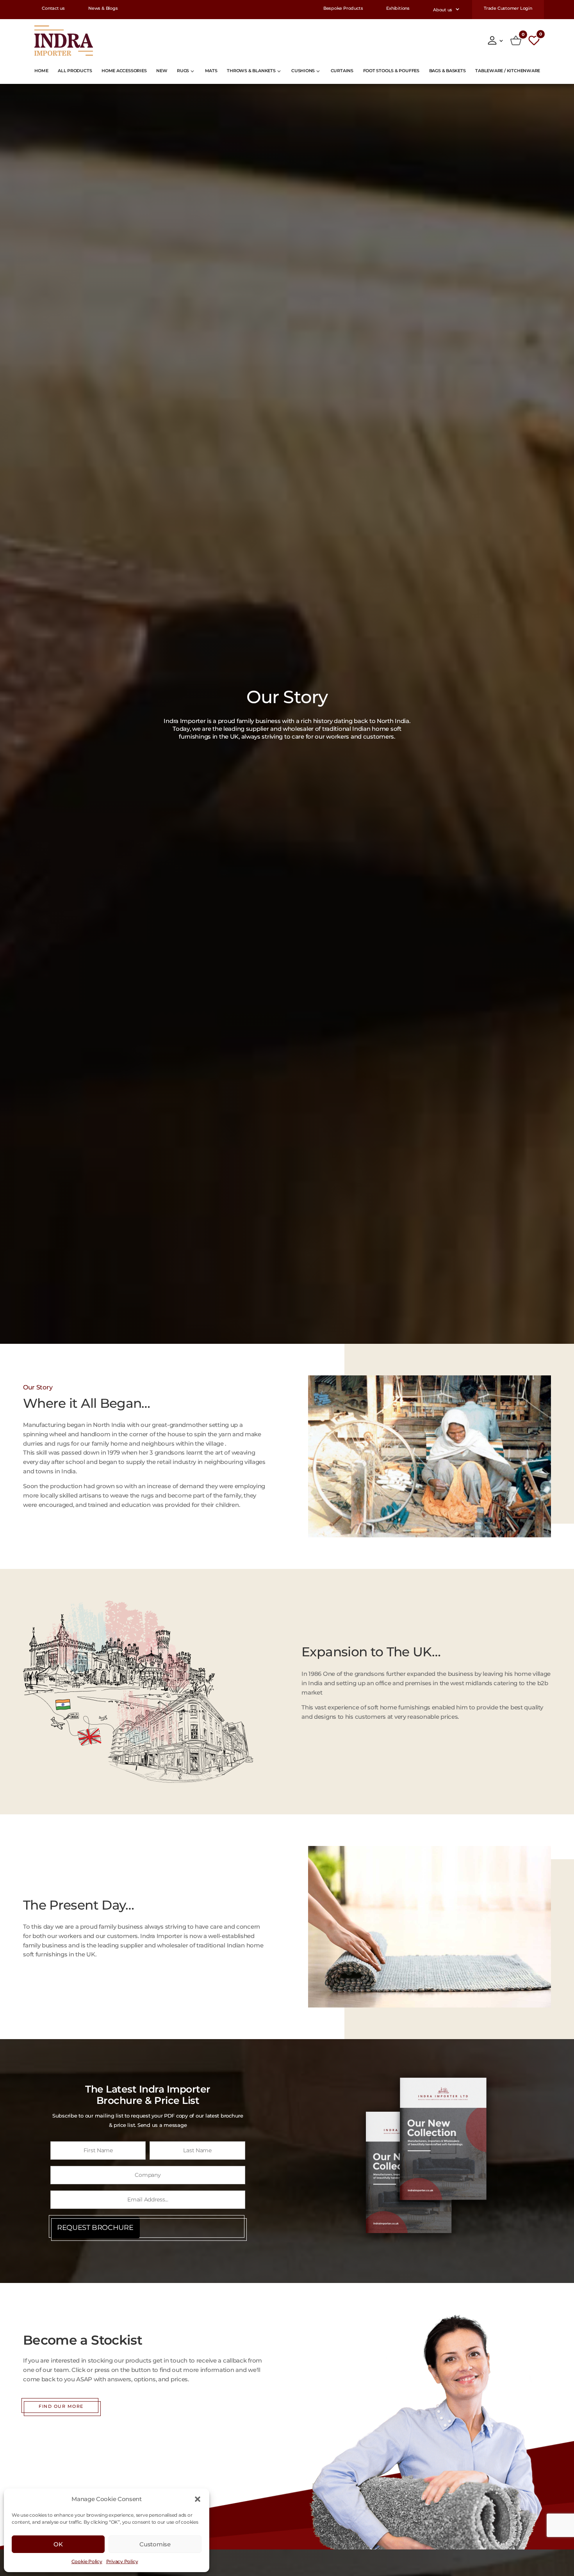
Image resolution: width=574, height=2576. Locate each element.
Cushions (303, 71)
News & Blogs (103, 9)
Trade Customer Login (508, 9)
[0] (516, 41)
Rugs (183, 71)
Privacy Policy (122, 2561)
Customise (155, 2544)
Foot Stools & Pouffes (391, 71)
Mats (211, 71)
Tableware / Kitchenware (508, 71)
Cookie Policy (87, 2561)
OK (58, 2544)
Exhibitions (398, 9)
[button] (198, 2499)
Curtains (342, 71)
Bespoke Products (343, 9)
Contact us (53, 9)
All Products (75, 71)
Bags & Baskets (447, 71)
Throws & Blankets (251, 71)
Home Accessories (124, 71)
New (162, 71)
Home (41, 71)
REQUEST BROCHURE (95, 2228)
